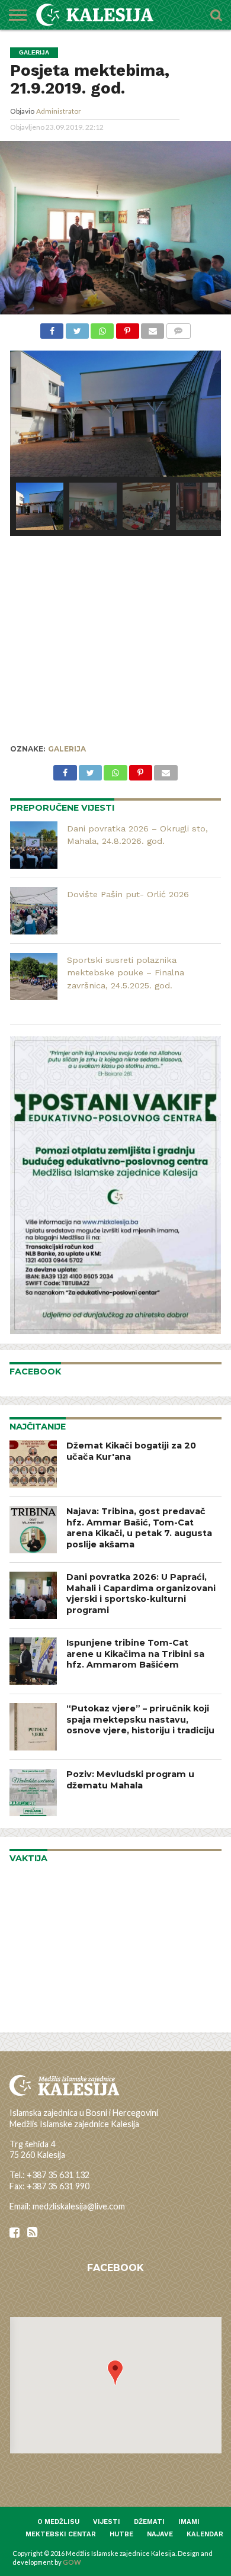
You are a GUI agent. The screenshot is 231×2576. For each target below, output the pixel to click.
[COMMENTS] (178, 330)
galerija (67, 749)
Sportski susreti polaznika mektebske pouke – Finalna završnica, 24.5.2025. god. (126, 973)
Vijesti (107, 2522)
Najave (160, 2534)
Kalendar (205, 2534)
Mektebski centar (61, 2534)
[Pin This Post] (127, 330)
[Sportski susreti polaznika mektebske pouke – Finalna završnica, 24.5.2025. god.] (34, 977)
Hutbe (121, 2534)
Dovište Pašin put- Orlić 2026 (128, 894)
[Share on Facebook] (52, 330)
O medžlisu (58, 2522)
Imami (189, 2522)
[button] (115, 2373)
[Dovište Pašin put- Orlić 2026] (34, 911)
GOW (72, 2562)
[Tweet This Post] (77, 330)
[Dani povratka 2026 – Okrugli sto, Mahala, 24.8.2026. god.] (34, 845)
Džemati (149, 2522)
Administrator (59, 111)
